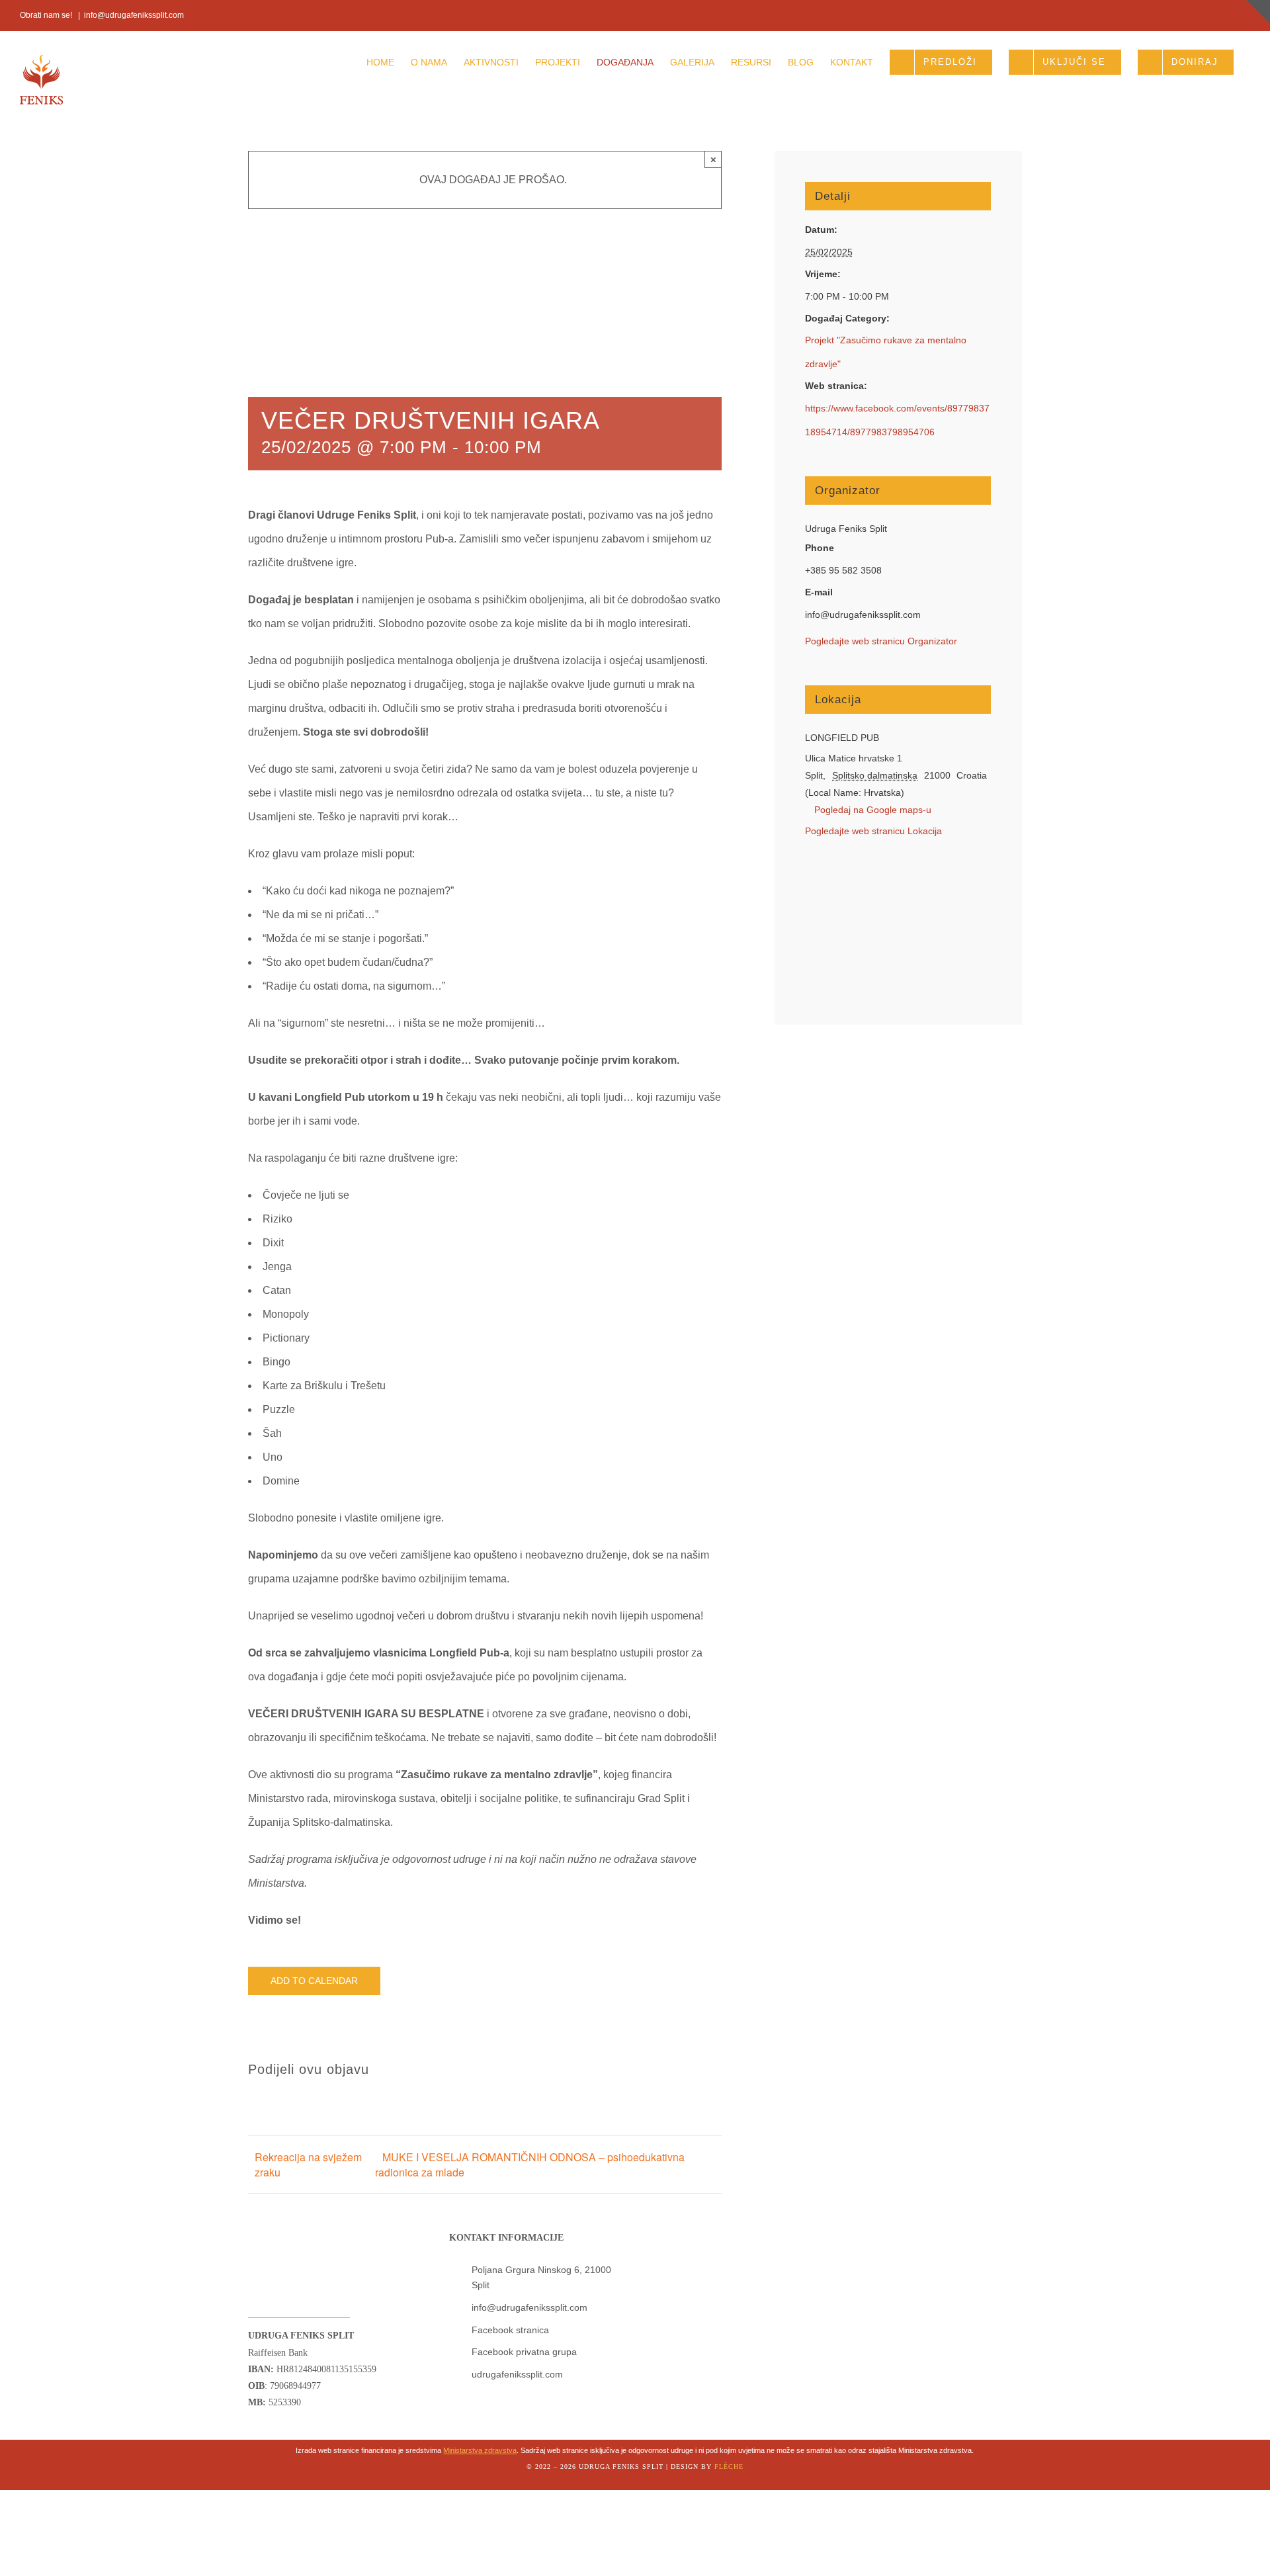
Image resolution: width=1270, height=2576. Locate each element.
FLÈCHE (729, 2467)
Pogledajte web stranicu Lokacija (873, 831)
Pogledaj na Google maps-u (873, 810)
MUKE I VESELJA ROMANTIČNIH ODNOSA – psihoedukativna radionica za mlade (530, 2165)
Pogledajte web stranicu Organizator (881, 641)
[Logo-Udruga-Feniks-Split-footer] (277, 2225)
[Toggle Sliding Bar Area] (1258, 12)
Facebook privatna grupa (524, 2352)
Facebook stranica (510, 2330)
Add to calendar (314, 1981)
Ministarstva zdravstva (480, 2450)
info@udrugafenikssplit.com (134, 15)
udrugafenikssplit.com (517, 2374)
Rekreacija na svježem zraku (308, 2165)
